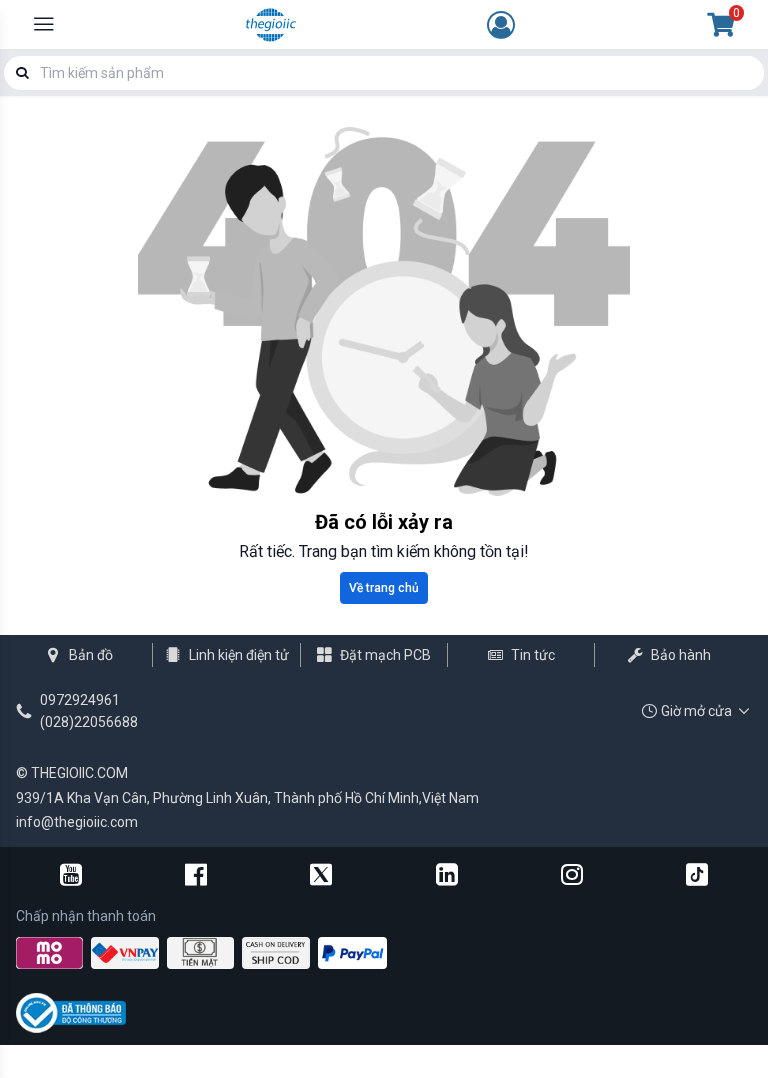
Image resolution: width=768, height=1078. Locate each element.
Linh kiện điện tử (239, 655)
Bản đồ (91, 655)
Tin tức (533, 655)
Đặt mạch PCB (385, 655)
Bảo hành (681, 655)
